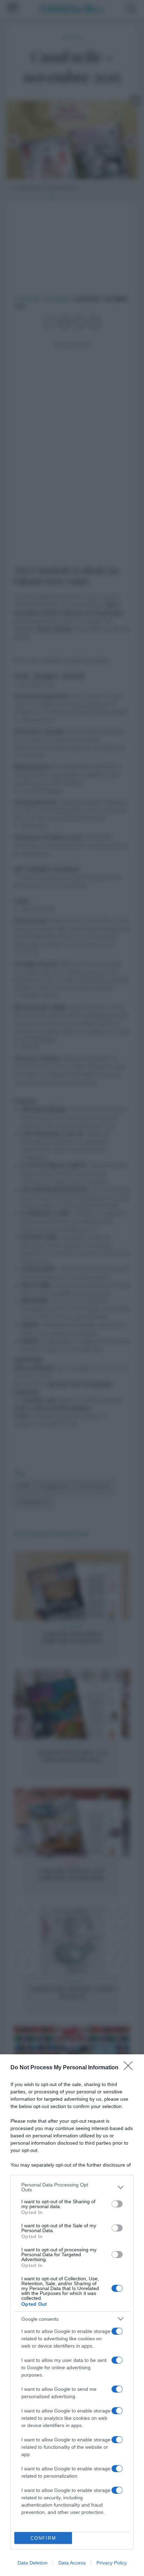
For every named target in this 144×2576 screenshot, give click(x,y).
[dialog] (72, 2315)
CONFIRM (43, 2538)
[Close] (130, 2068)
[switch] (117, 2204)
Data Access (72, 2563)
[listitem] (72, 2187)
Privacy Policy (112, 2563)
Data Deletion (33, 2563)
